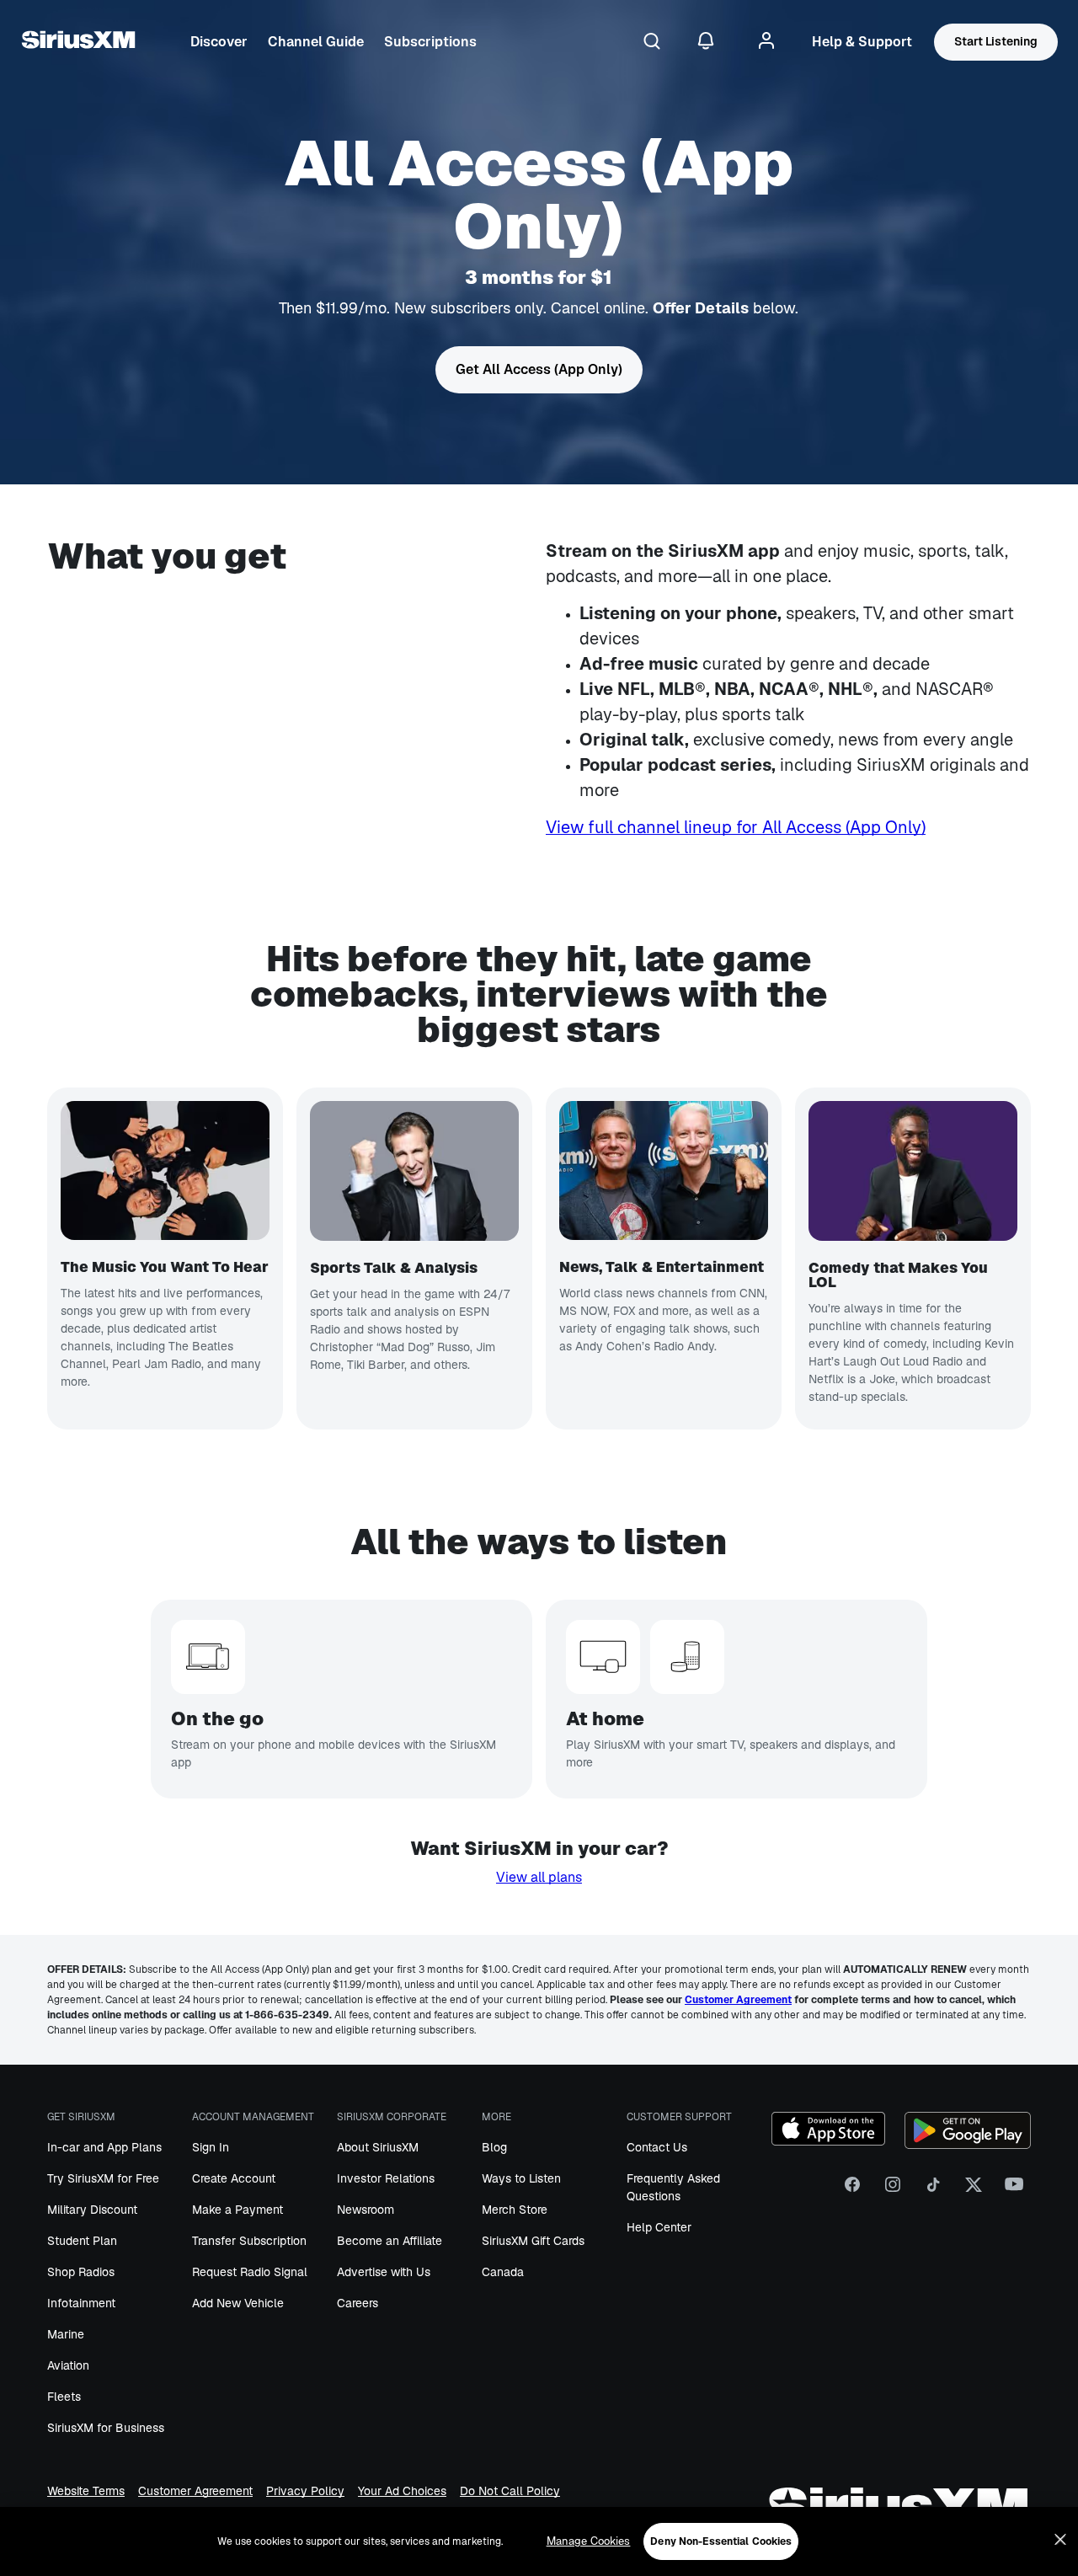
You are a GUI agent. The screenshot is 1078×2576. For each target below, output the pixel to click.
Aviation (68, 2365)
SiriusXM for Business (106, 2428)
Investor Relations (386, 2178)
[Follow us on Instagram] (893, 2190)
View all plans (539, 1877)
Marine (66, 2334)
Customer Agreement (195, 2491)
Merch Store (515, 2210)
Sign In (211, 2147)
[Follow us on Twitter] (974, 2190)
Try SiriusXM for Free (103, 2178)
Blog (494, 2147)
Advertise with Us (384, 2272)
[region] (539, 2541)
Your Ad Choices (402, 2491)
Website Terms (86, 2491)
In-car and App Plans (104, 2147)
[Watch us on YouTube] (1014, 2190)
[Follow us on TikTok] (933, 2190)
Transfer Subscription (249, 2241)
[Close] (1060, 2540)
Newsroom (366, 2210)
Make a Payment (237, 2210)
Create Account (234, 2178)
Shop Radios (81, 2272)
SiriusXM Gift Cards (533, 2241)
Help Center (659, 2227)
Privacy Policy (305, 2491)
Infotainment (81, 2303)
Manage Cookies (589, 2541)
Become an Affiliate (390, 2241)
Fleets (64, 2397)
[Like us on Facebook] (852, 2190)
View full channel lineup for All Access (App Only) (736, 827)
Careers (358, 2303)
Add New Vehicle (238, 2303)
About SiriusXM (378, 2147)
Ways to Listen (521, 2178)
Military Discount (92, 2210)
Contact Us (657, 2147)
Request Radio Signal (250, 2272)
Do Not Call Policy (510, 2491)
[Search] (652, 42)
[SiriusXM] (78, 42)
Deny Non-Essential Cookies (721, 2541)
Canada (503, 2272)
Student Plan (82, 2241)
